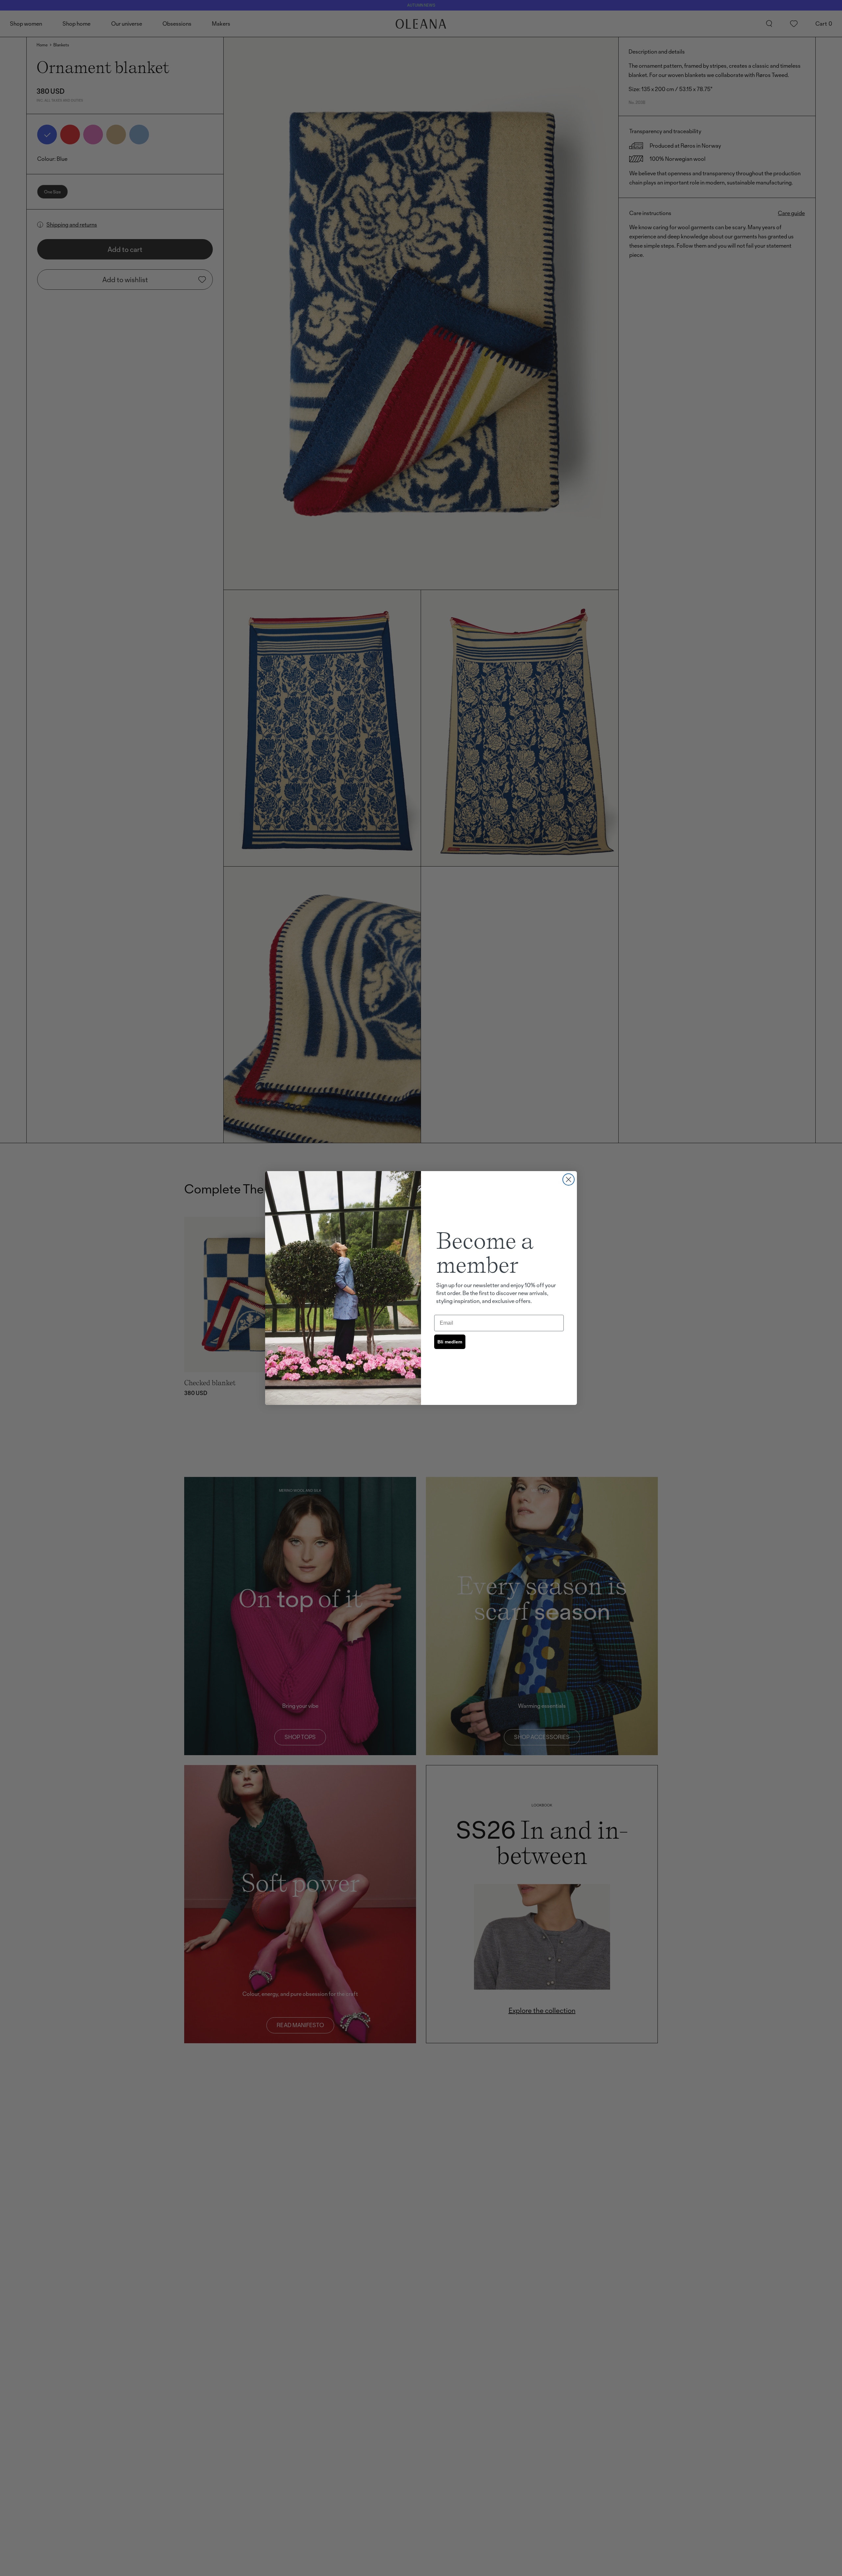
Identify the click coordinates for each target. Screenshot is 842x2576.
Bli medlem (450, 1342)
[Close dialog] (569, 1179)
